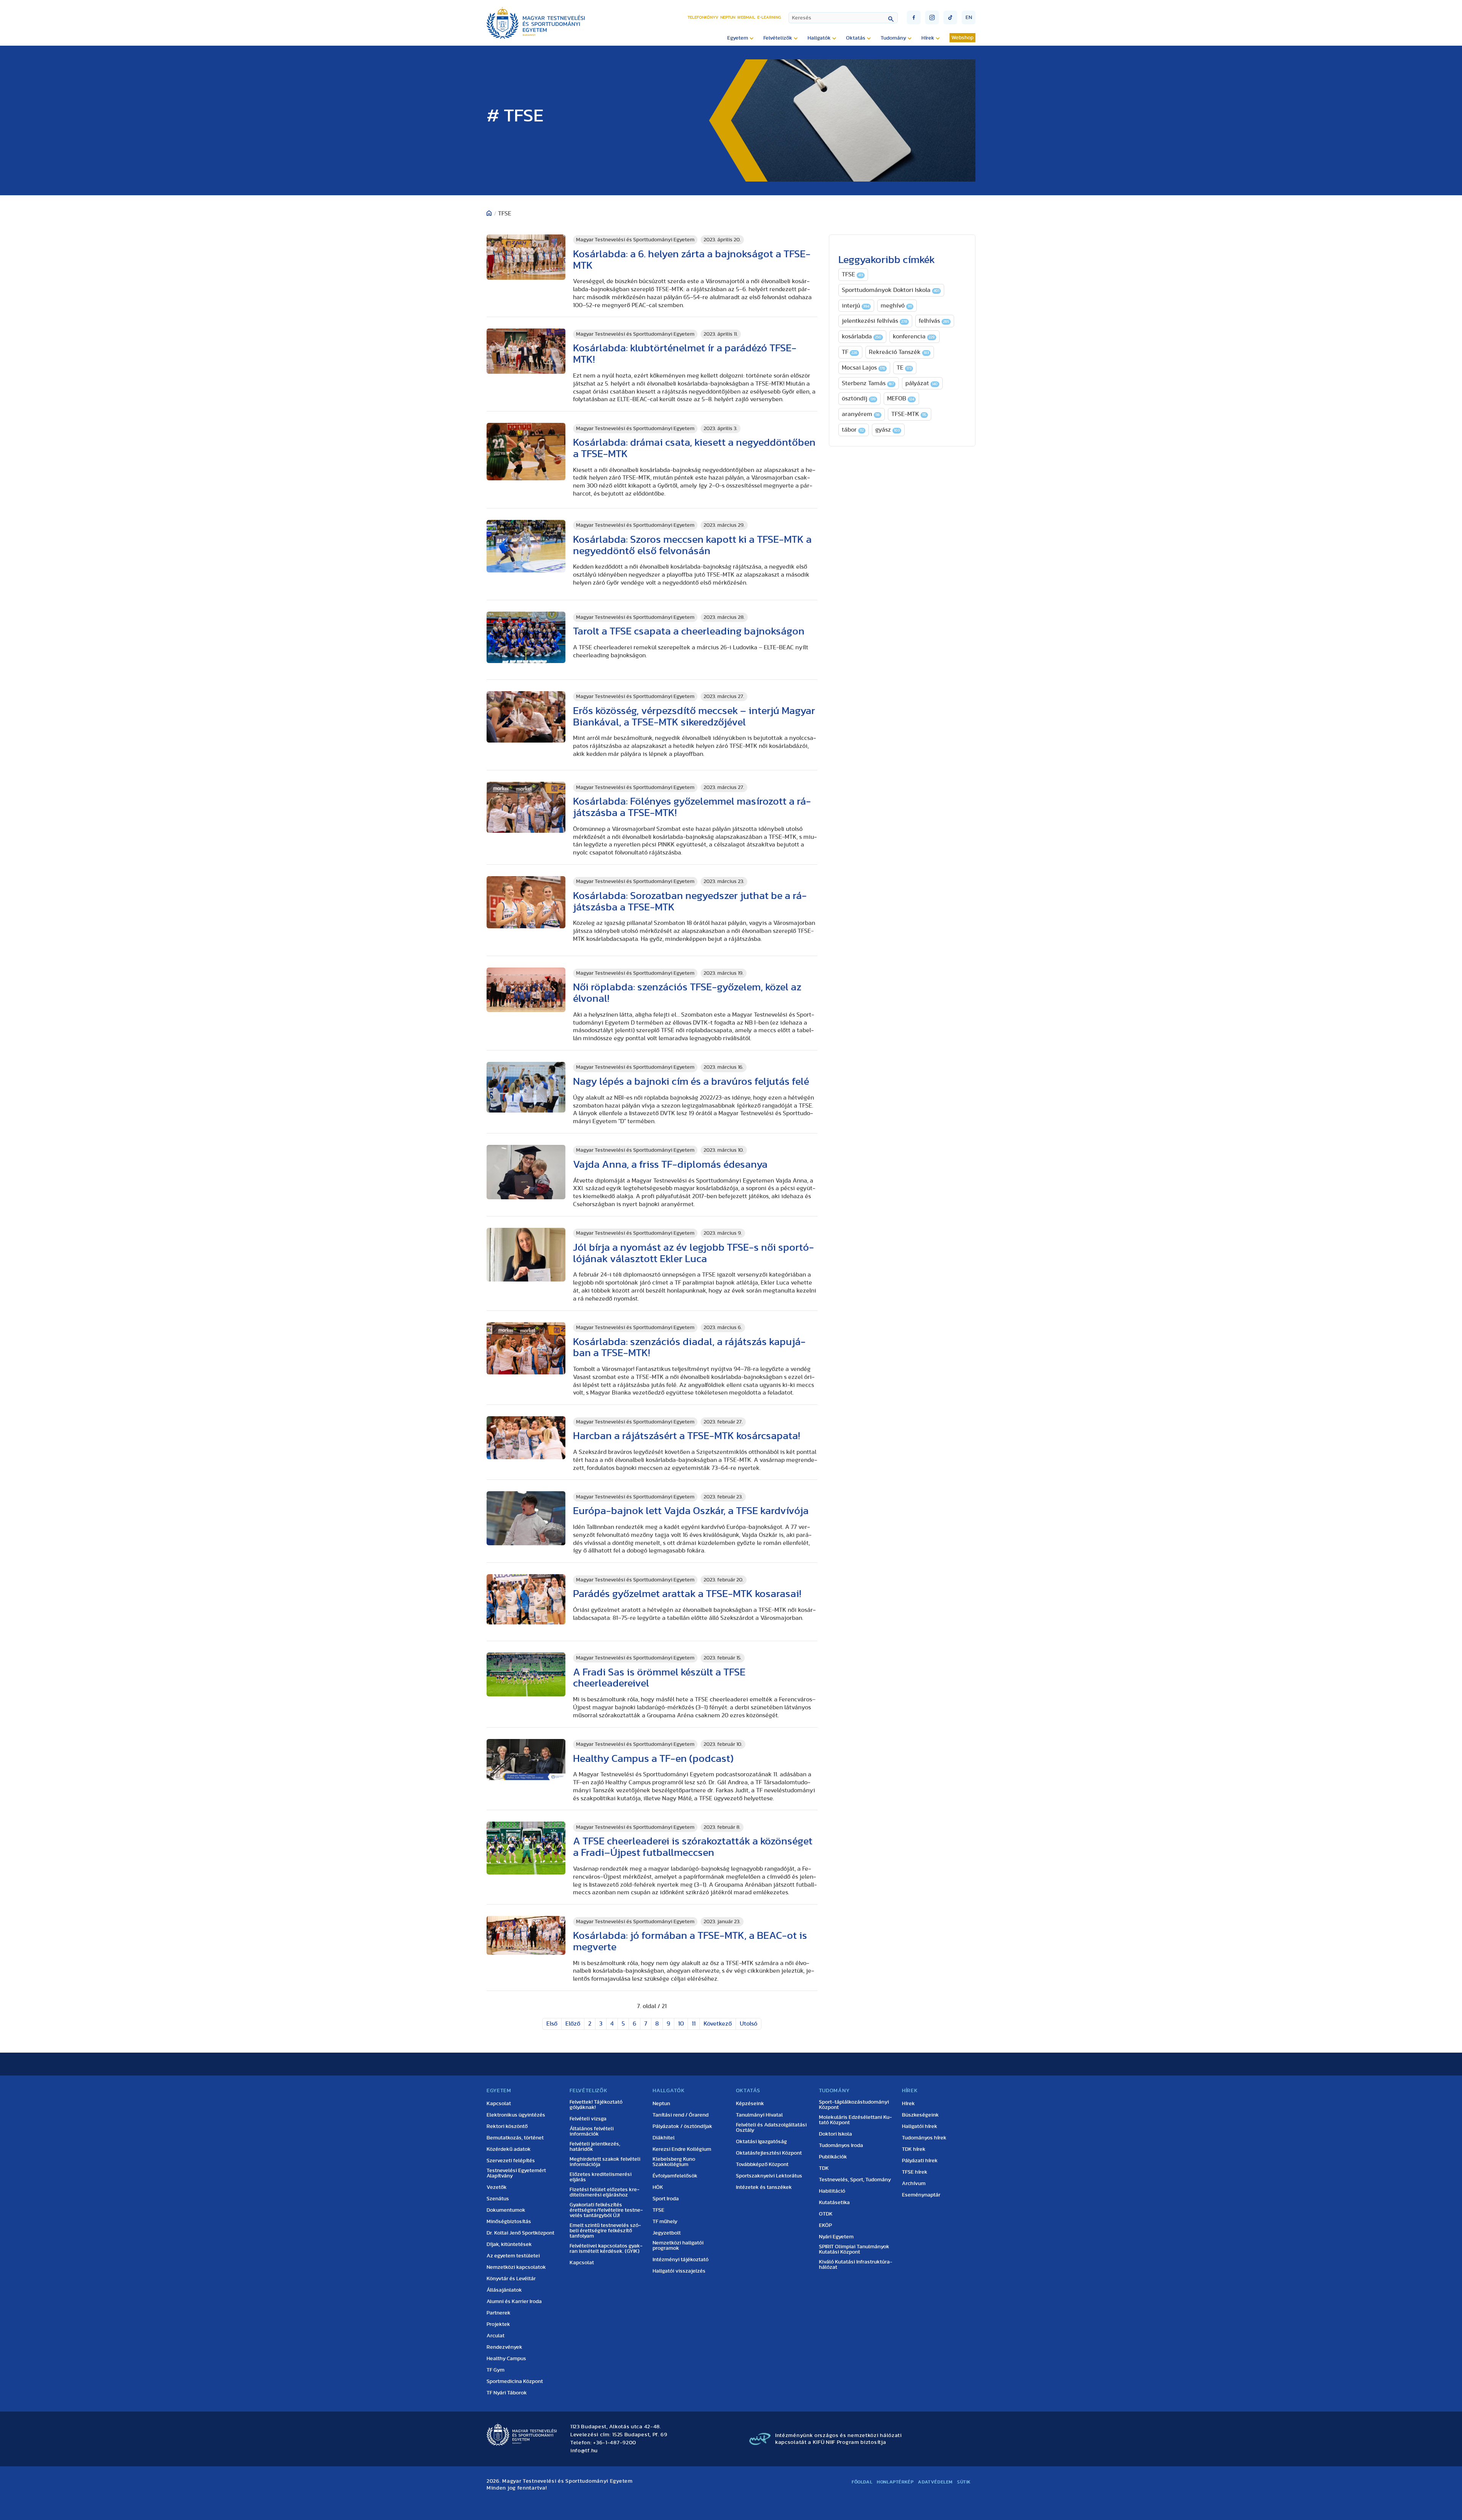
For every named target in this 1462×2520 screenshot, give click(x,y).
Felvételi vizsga (588, 2119)
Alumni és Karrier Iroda (514, 2302)
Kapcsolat (499, 2104)
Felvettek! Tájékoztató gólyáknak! (596, 2105)
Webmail (746, 17)
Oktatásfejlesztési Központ (769, 2153)
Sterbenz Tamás (868, 383)
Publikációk (833, 2157)
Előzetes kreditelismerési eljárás (601, 2177)
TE (904, 368)
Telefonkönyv (703, 17)
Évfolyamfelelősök (675, 2176)
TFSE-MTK (909, 414)
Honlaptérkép (895, 2482)
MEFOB (901, 398)
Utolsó (749, 2024)
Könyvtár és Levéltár (511, 2279)
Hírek (908, 2104)
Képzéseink (750, 2104)
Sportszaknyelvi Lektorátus (769, 2176)
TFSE (852, 274)
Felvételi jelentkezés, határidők (595, 2147)
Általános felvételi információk (592, 2131)
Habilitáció (832, 2191)
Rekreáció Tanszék (899, 352)
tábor (853, 430)
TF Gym (496, 2370)
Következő (718, 2024)
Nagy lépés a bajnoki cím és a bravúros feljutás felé (691, 1081)
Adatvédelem (935, 2482)
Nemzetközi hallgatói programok (678, 2246)
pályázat (922, 383)
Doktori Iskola (836, 2134)
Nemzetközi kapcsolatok (516, 2267)
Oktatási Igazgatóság (761, 2142)
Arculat (496, 2336)
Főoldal (862, 2482)
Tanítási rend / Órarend (681, 2115)
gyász (887, 430)
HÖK (658, 2187)
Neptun (728, 17)
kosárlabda (862, 336)
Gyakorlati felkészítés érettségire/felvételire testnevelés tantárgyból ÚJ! (606, 2210)
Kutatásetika (834, 2203)
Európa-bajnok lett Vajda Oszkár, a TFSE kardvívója (691, 1511)
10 (681, 2024)
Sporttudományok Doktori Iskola (891, 290)
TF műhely (665, 2222)
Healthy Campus (506, 2359)
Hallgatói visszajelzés (679, 2271)
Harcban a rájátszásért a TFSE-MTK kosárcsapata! (686, 1436)
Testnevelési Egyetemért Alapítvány (516, 2173)
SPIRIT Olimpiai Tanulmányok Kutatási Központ (854, 2249)
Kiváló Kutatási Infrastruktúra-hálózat (856, 2265)
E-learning (769, 17)
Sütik (964, 2482)
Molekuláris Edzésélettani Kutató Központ (855, 2120)
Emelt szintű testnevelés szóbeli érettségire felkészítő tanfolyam (605, 2231)
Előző (573, 2024)
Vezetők (497, 2187)
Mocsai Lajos (863, 368)
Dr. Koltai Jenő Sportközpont (520, 2233)
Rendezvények (504, 2347)
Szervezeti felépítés (511, 2161)
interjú (855, 306)
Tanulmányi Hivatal (759, 2115)
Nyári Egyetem (836, 2237)
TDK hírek (914, 2149)
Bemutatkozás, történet (515, 2138)
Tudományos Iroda (841, 2145)
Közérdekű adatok (509, 2149)
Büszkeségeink (920, 2115)
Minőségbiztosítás (509, 2222)
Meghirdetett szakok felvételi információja (605, 2162)
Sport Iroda (666, 2199)
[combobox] (843, 18)
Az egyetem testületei (513, 2256)
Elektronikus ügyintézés (516, 2115)
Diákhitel (664, 2138)
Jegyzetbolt (667, 2233)
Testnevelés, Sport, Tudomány (855, 2180)
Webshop (962, 38)
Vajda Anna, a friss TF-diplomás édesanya (670, 1164)
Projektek (498, 2324)
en (969, 18)
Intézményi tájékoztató (681, 2260)
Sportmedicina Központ (515, 2381)
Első (552, 2024)
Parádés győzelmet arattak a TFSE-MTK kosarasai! (687, 1594)
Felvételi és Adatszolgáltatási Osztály (771, 2128)
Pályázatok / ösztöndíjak (682, 2126)
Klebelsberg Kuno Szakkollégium (674, 2162)
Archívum (914, 2184)
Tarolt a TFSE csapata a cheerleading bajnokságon (689, 631)
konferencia (914, 336)
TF (850, 352)
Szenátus (498, 2199)
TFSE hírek (915, 2172)
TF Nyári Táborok (507, 2393)
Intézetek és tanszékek (764, 2187)
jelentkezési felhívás (875, 321)
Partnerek (499, 2313)
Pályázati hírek (920, 2161)
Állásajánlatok (504, 2290)
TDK (824, 2168)
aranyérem (861, 414)
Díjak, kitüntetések (509, 2244)
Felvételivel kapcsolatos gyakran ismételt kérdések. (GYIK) (606, 2249)
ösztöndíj (859, 398)
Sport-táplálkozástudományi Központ (854, 2105)
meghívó (896, 306)
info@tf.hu (584, 2451)
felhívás (934, 321)
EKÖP (825, 2225)
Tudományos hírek (924, 2138)
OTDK (826, 2214)
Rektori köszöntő (507, 2126)
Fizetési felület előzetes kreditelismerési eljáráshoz (605, 2192)
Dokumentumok (506, 2210)
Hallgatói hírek (920, 2126)
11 (694, 2024)
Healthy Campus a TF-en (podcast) (653, 1759)
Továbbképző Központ (762, 2165)
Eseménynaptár (921, 2195)
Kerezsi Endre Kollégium (682, 2149)
